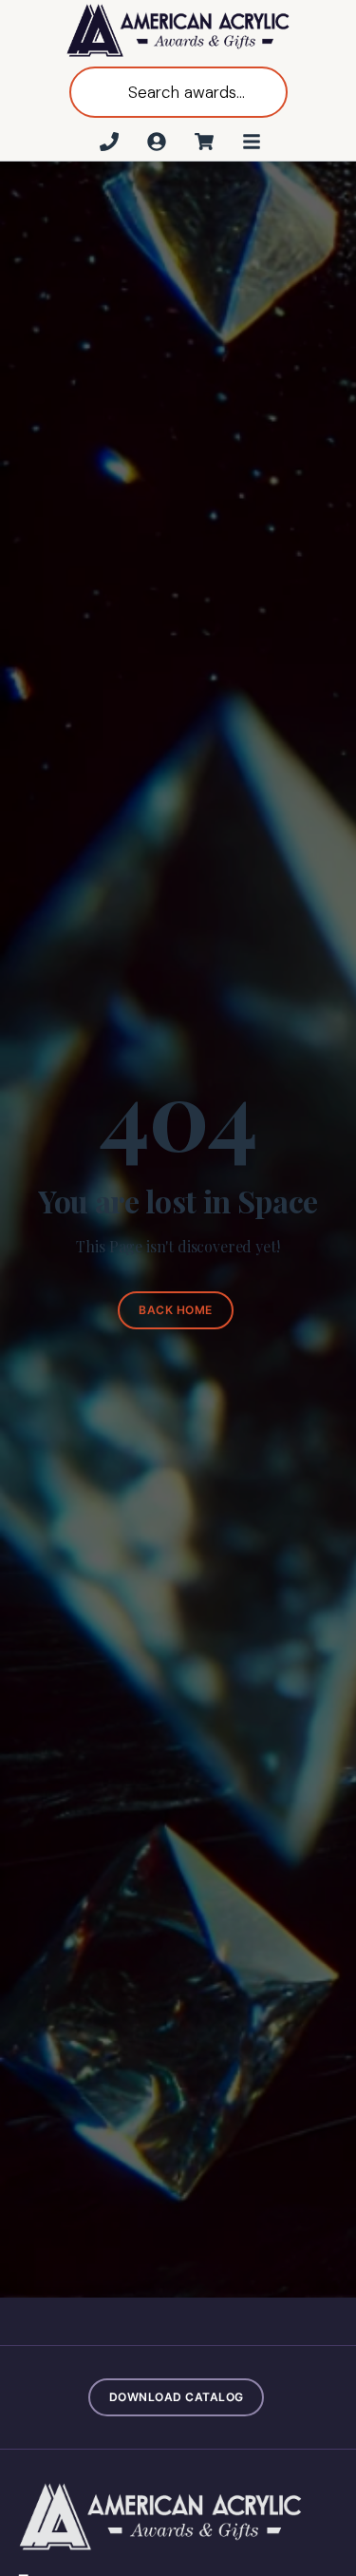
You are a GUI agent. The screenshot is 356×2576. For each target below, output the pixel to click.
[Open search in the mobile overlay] (178, 92)
